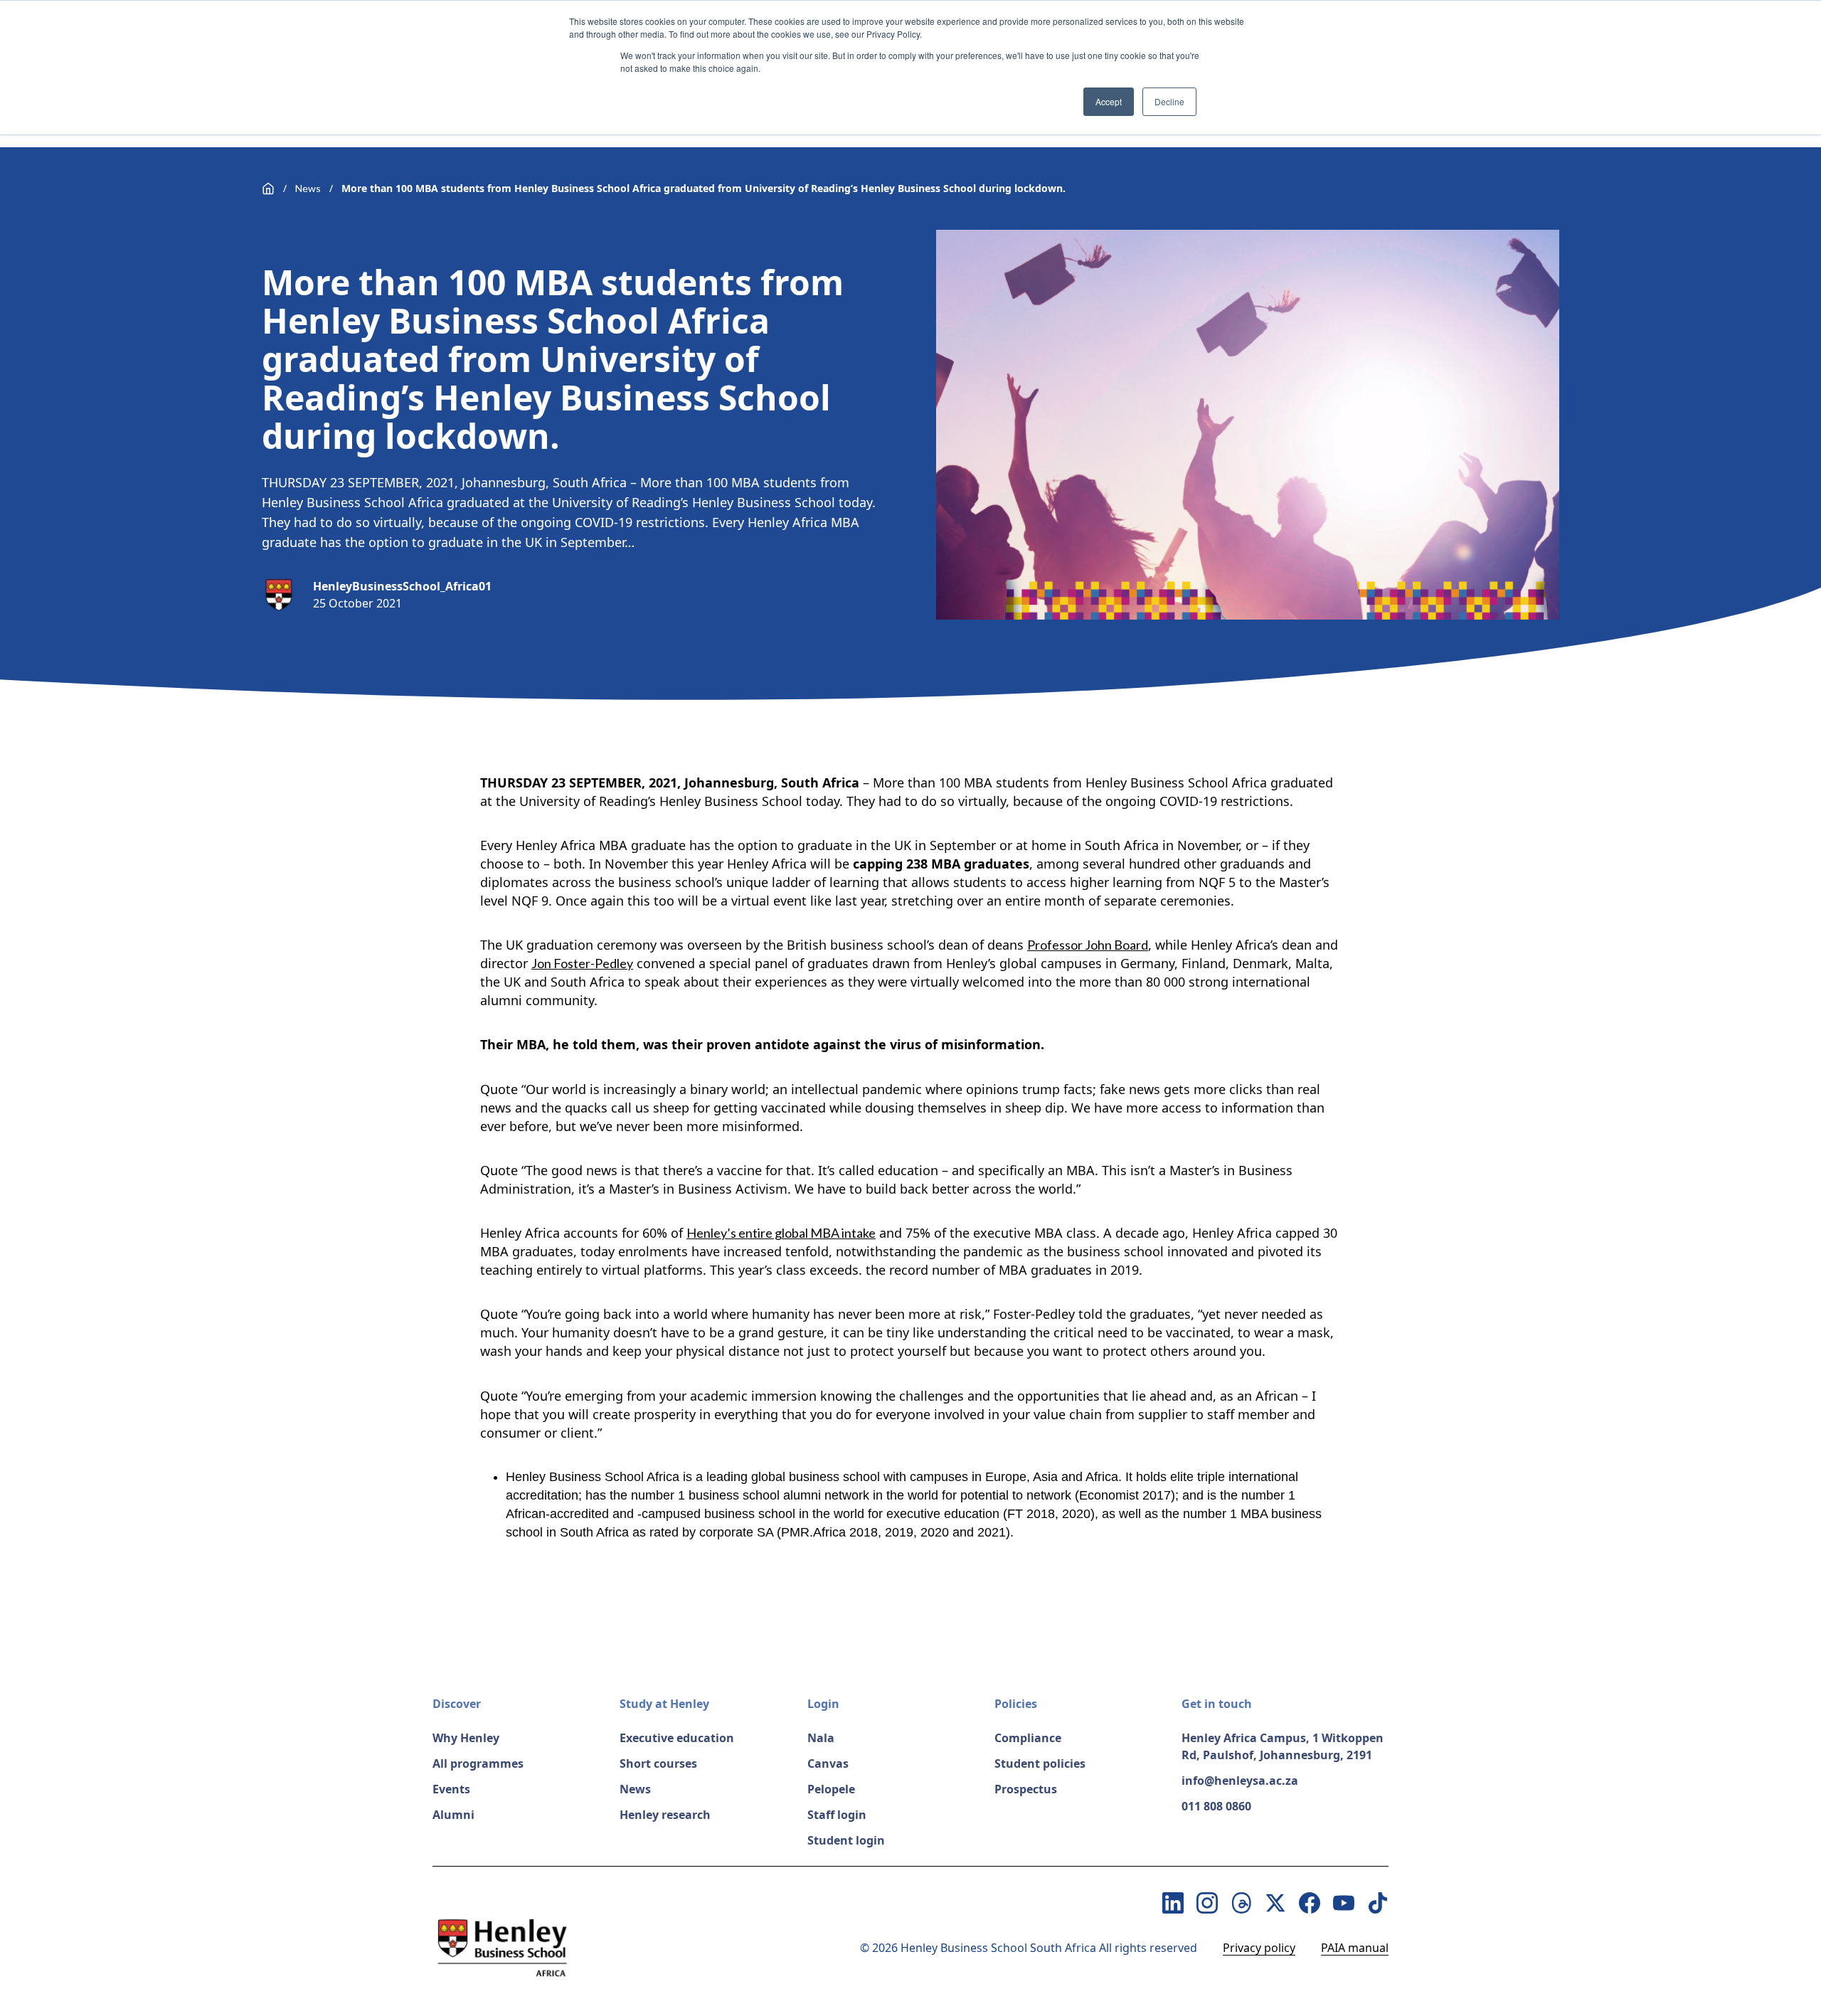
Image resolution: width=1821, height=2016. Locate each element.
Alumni (453, 1815)
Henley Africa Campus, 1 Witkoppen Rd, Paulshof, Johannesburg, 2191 (1283, 1746)
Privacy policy (1259, 1948)
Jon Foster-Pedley (582, 963)
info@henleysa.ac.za (1240, 1781)
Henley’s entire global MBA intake (781, 1233)
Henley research (665, 1815)
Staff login (837, 1815)
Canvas (828, 1763)
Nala (821, 1738)
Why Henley (466, 1738)
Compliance (1028, 1738)
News (308, 188)
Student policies (1040, 1763)
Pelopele (831, 1789)
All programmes (478, 1763)
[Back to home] (268, 189)
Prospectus (1026, 1789)
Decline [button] (1169, 101)
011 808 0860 (1216, 1806)
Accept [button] (1109, 101)
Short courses (658, 1763)
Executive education (677, 1738)
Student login (846, 1840)
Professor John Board (1088, 945)
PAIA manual (1355, 1948)
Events (451, 1789)
